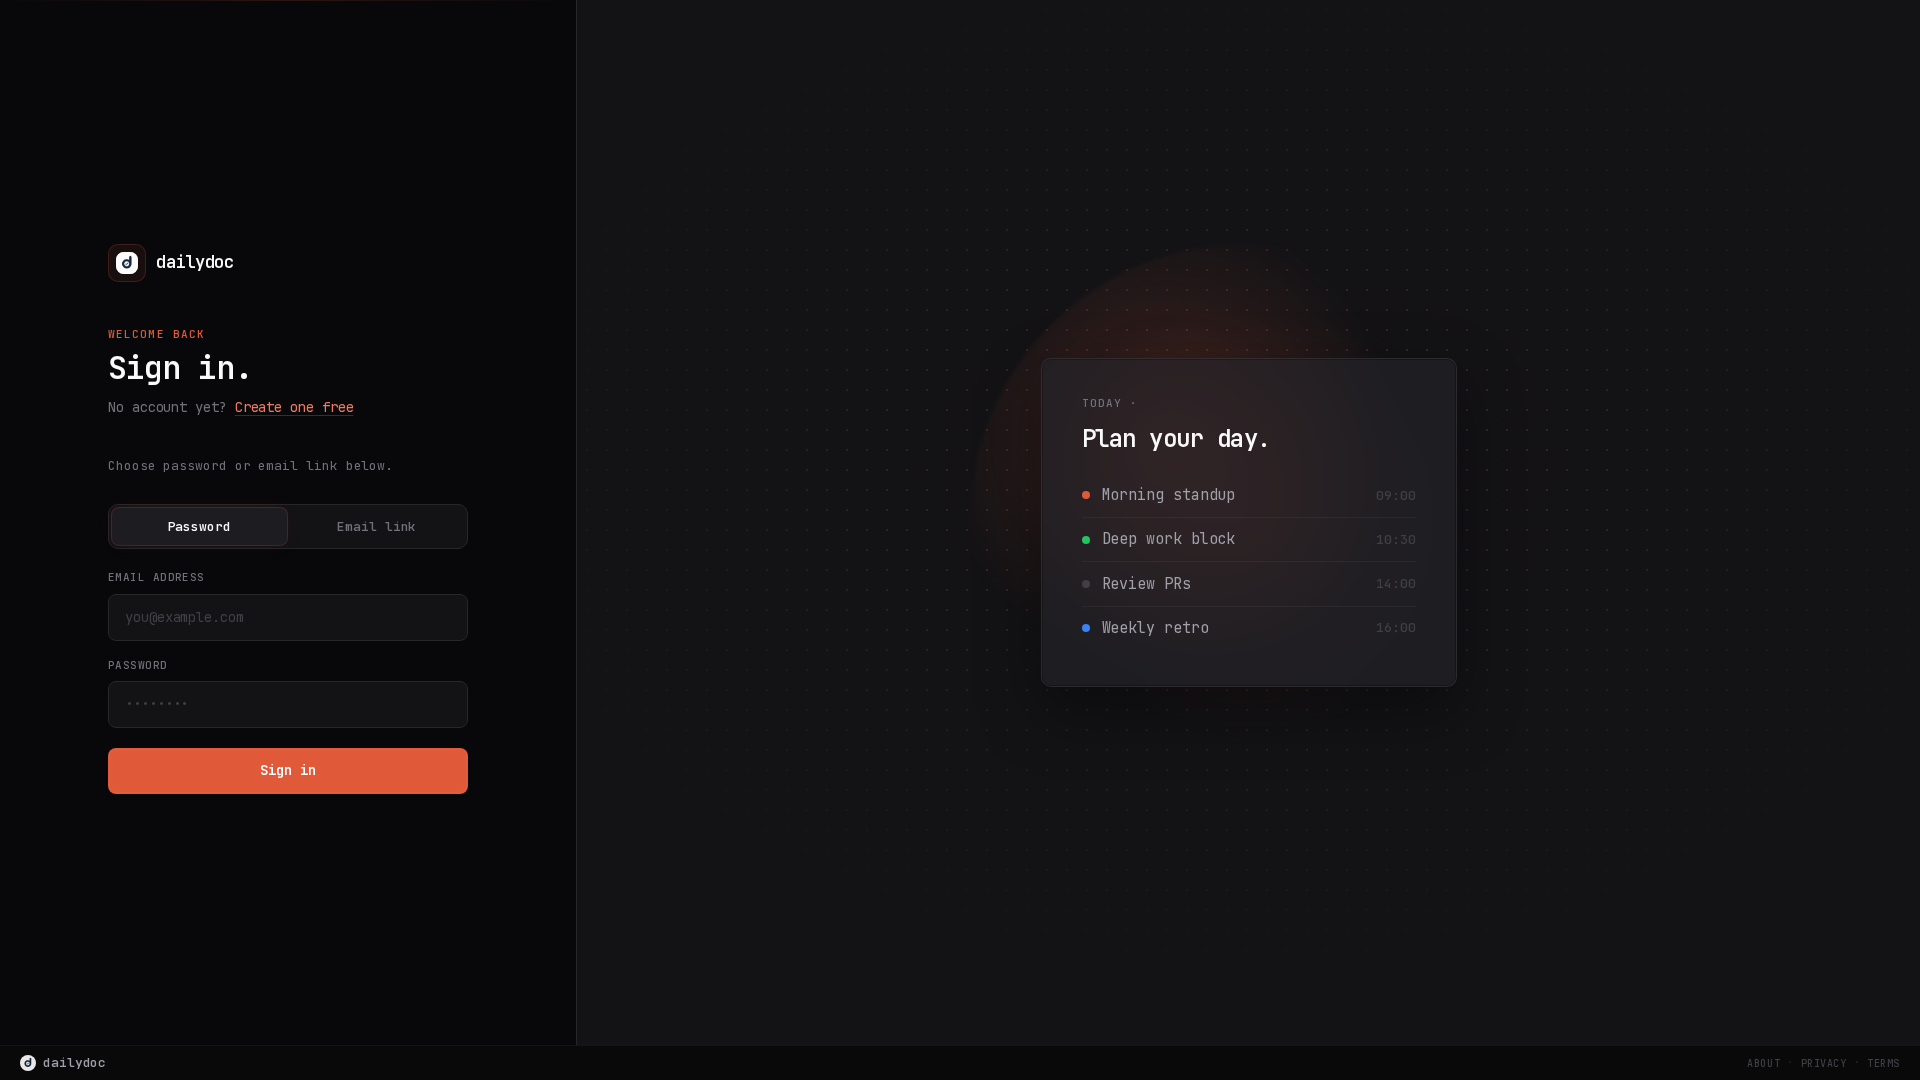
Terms (1883, 1063)
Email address (156, 577)
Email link (376, 526)
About (1763, 1063)
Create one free (294, 407)
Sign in (287, 770)
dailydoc (74, 1062)
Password (199, 526)
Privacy (1824, 1063)
